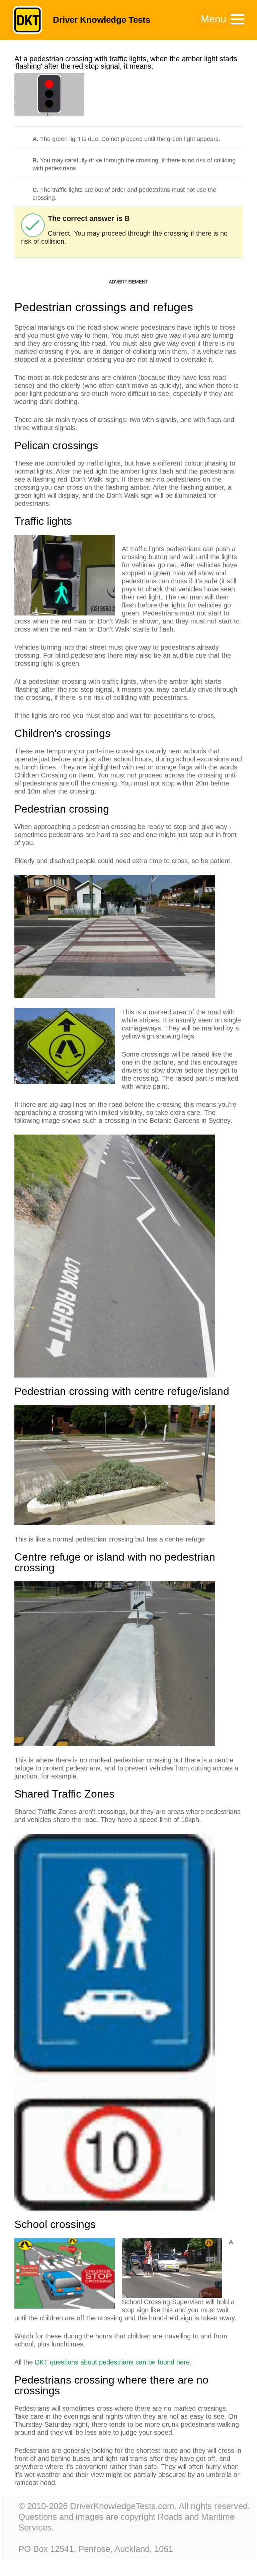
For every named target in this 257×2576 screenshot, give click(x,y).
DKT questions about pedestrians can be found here (112, 2362)
